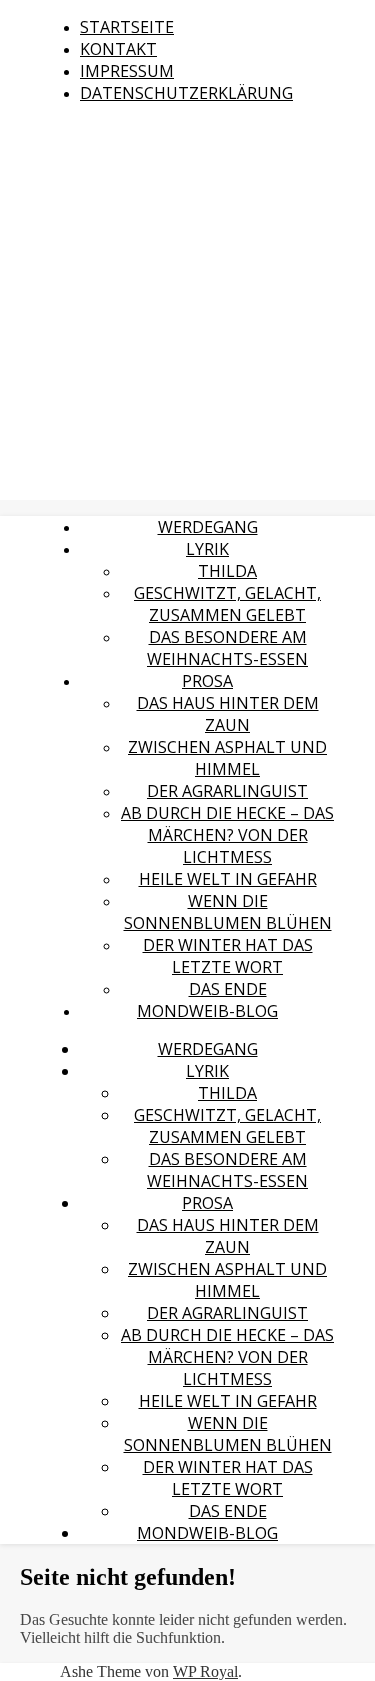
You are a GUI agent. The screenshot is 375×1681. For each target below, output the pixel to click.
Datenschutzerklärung (186, 93)
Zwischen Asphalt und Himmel (227, 758)
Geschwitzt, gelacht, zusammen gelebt (227, 604)
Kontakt (118, 49)
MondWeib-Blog (207, 1011)
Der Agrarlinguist (227, 791)
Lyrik (207, 549)
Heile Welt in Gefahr (228, 879)
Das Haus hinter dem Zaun (228, 714)
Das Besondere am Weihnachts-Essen (227, 648)
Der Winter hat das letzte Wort (228, 956)
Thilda (227, 571)
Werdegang (208, 527)
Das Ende (228, 989)
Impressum (127, 71)
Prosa (207, 681)
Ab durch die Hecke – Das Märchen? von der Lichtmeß (227, 835)
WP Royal (205, 1671)
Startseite (127, 27)
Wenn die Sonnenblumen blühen (228, 912)
